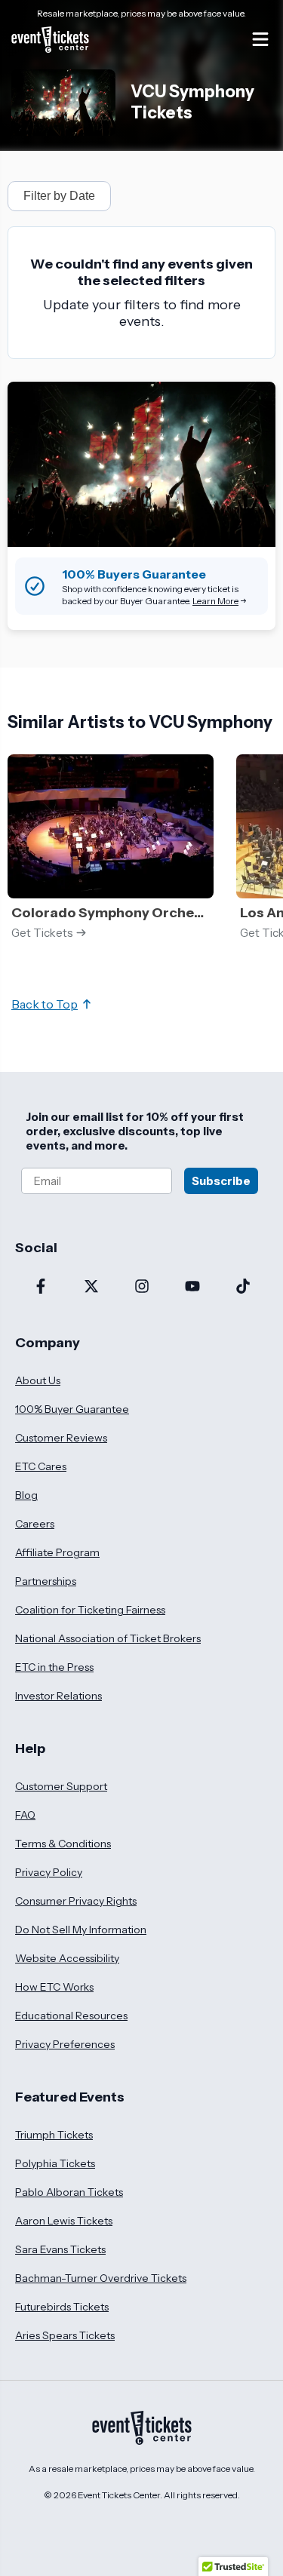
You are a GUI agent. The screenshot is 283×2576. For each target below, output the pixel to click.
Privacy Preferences (65, 2044)
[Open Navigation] (260, 39)
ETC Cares (41, 1466)
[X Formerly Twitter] (91, 1288)
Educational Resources (71, 2016)
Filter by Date (59, 196)
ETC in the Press (54, 1667)
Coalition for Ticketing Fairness (90, 1610)
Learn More (215, 601)
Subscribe (221, 1181)
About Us (38, 1380)
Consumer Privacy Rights (76, 1901)
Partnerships (46, 1581)
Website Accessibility (67, 1958)
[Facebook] (40, 1288)
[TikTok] (243, 1288)
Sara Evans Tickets (60, 2249)
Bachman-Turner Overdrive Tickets (101, 2278)
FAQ (25, 1815)
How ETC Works (54, 1987)
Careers (35, 1524)
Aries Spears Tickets (65, 2335)
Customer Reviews (61, 1438)
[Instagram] (141, 1288)
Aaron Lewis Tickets (64, 2221)
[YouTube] (192, 1288)
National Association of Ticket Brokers (108, 1638)
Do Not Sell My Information (81, 1930)
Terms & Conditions (63, 1844)
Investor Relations (58, 1696)
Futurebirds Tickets (62, 2307)
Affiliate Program (57, 1552)
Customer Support (61, 1786)
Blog (26, 1495)
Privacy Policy (49, 1872)
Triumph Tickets (54, 2135)
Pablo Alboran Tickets (69, 2192)
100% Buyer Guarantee (72, 1409)
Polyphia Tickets (55, 2163)
